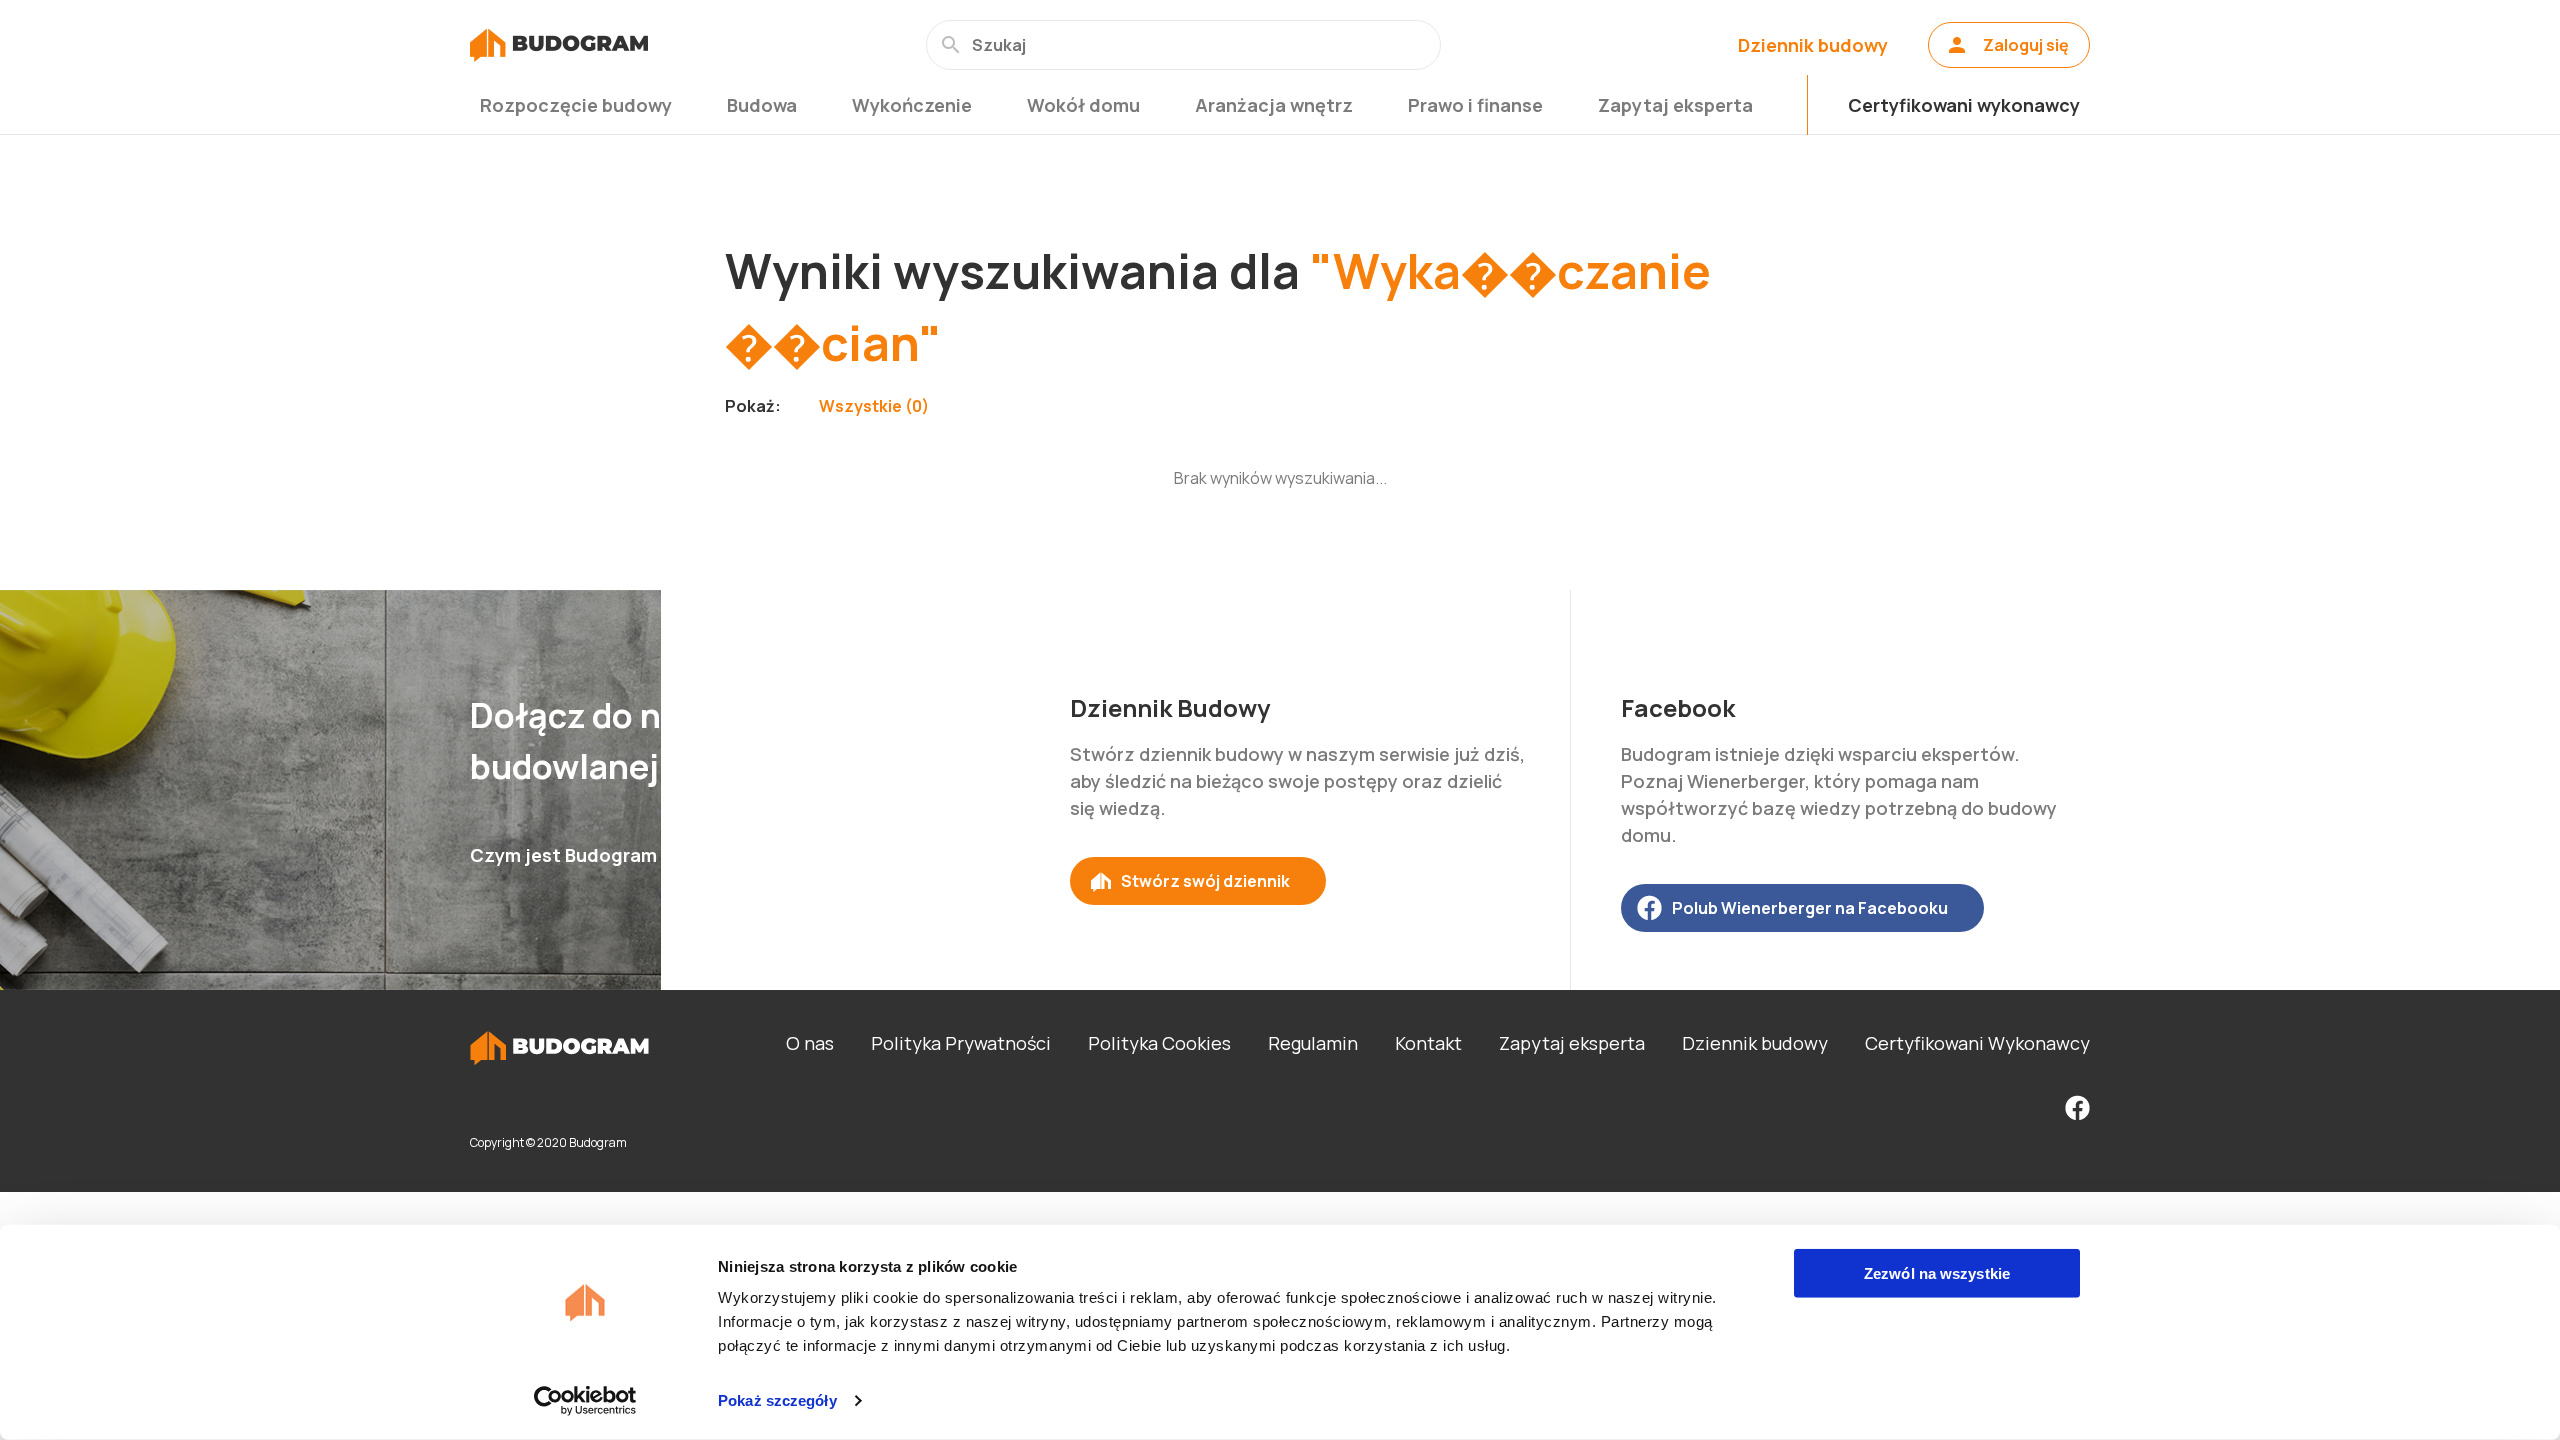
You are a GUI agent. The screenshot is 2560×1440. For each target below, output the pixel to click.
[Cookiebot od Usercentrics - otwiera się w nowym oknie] (585, 1401)
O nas (810, 1043)
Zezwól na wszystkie (1937, 1273)
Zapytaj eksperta (1675, 105)
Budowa (762, 105)
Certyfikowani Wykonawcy (1977, 1043)
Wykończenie (912, 105)
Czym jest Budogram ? (570, 855)
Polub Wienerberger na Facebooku (1810, 908)
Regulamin (1313, 1043)
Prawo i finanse (1475, 105)
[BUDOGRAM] (559, 45)
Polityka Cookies (1159, 1043)
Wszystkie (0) (874, 406)
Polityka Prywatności (961, 1043)
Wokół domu (1083, 105)
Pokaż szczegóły (777, 1400)
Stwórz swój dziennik (1205, 881)
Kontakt (1428, 1043)
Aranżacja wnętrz (1274, 105)
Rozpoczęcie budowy (576, 105)
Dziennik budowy (1813, 45)
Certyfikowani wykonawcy (1964, 105)
